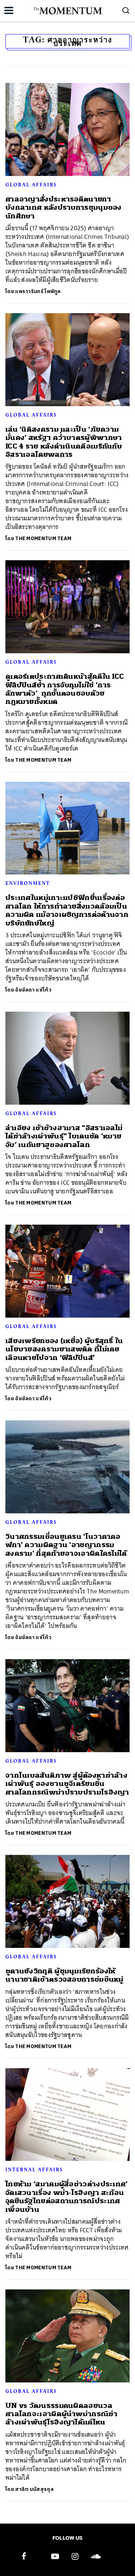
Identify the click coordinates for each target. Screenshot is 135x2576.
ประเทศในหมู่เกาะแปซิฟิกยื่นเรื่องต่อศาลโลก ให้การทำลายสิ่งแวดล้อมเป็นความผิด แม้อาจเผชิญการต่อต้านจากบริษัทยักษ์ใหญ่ (67, 910)
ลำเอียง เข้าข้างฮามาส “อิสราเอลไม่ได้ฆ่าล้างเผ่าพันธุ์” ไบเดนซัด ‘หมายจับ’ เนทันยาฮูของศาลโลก (64, 1136)
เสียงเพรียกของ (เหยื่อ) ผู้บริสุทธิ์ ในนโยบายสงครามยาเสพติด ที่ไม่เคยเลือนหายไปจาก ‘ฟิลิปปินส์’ (64, 1349)
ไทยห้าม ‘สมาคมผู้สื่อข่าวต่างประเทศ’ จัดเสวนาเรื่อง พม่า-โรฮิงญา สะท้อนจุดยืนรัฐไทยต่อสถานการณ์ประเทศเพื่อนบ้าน (67, 2197)
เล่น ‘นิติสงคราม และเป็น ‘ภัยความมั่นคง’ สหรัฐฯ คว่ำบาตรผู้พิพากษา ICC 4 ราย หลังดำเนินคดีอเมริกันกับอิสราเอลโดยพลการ (64, 442)
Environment (28, 883)
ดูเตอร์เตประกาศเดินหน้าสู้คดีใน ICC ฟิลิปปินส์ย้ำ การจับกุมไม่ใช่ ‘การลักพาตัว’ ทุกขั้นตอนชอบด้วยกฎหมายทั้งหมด (65, 689)
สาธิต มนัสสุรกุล (34, 2489)
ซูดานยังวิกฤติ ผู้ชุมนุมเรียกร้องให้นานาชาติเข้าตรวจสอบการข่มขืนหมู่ (64, 1975)
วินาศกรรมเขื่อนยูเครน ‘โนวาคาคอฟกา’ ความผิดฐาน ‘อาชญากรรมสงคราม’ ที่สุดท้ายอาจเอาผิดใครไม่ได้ (66, 1545)
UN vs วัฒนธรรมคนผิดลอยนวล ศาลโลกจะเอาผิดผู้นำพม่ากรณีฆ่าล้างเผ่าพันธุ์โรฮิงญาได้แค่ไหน (61, 2414)
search (126, 10)
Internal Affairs (34, 2169)
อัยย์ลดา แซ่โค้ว (33, 990)
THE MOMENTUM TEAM (43, 539)
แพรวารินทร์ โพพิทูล (38, 291)
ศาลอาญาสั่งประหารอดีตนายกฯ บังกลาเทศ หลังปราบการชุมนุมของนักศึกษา (64, 208)
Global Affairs (31, 185)
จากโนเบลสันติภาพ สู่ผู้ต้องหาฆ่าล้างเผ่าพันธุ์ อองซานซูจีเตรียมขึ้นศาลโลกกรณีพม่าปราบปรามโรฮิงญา (67, 1784)
